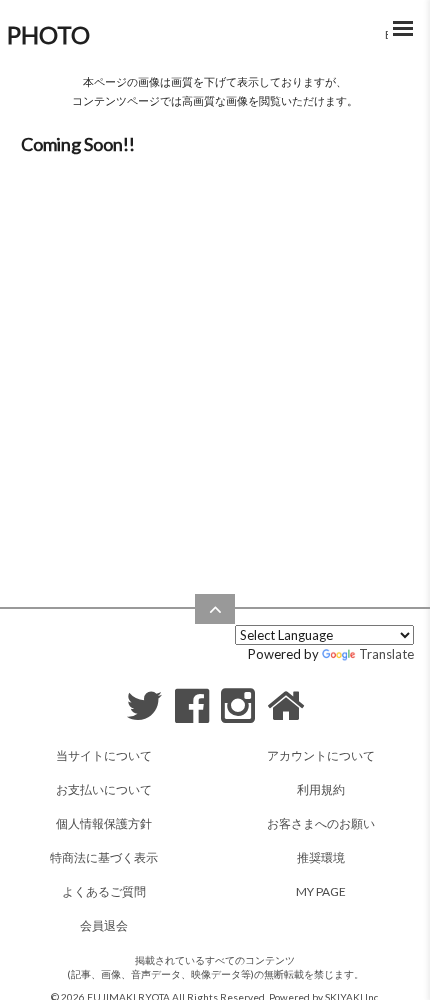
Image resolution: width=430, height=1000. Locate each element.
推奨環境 (321, 857)
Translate (386, 654)
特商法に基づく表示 (104, 857)
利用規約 (321, 789)
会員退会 (104, 925)
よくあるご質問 (104, 891)
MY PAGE (321, 891)
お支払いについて (104, 789)
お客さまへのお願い (321, 823)
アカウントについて (321, 755)
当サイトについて (104, 755)
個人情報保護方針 (104, 823)
